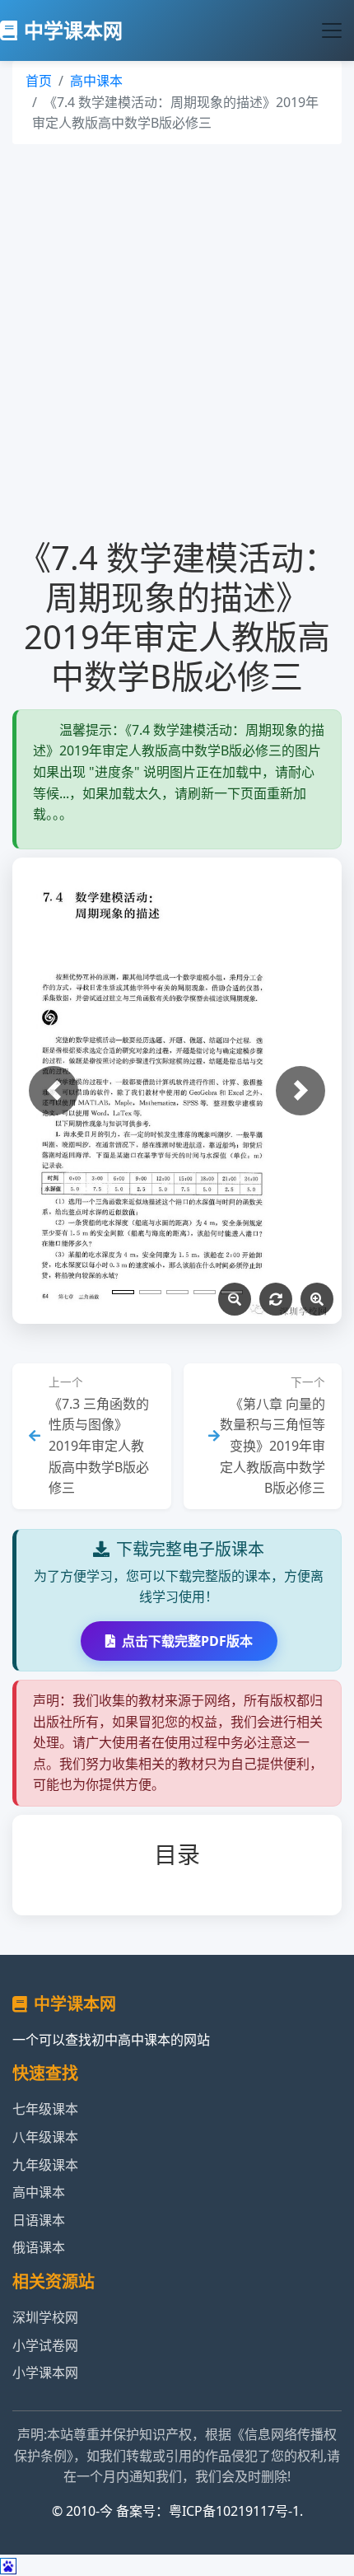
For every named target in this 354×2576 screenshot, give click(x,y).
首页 (39, 81)
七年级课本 (45, 2109)
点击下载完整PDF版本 (187, 1641)
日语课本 (39, 2220)
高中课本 (96, 81)
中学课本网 (73, 30)
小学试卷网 (45, 2345)
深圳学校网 (45, 2317)
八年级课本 (45, 2137)
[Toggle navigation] (332, 30)
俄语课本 (39, 2247)
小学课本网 (45, 2373)
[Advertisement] (177, 341)
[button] (54, 1091)
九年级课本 (45, 2165)
